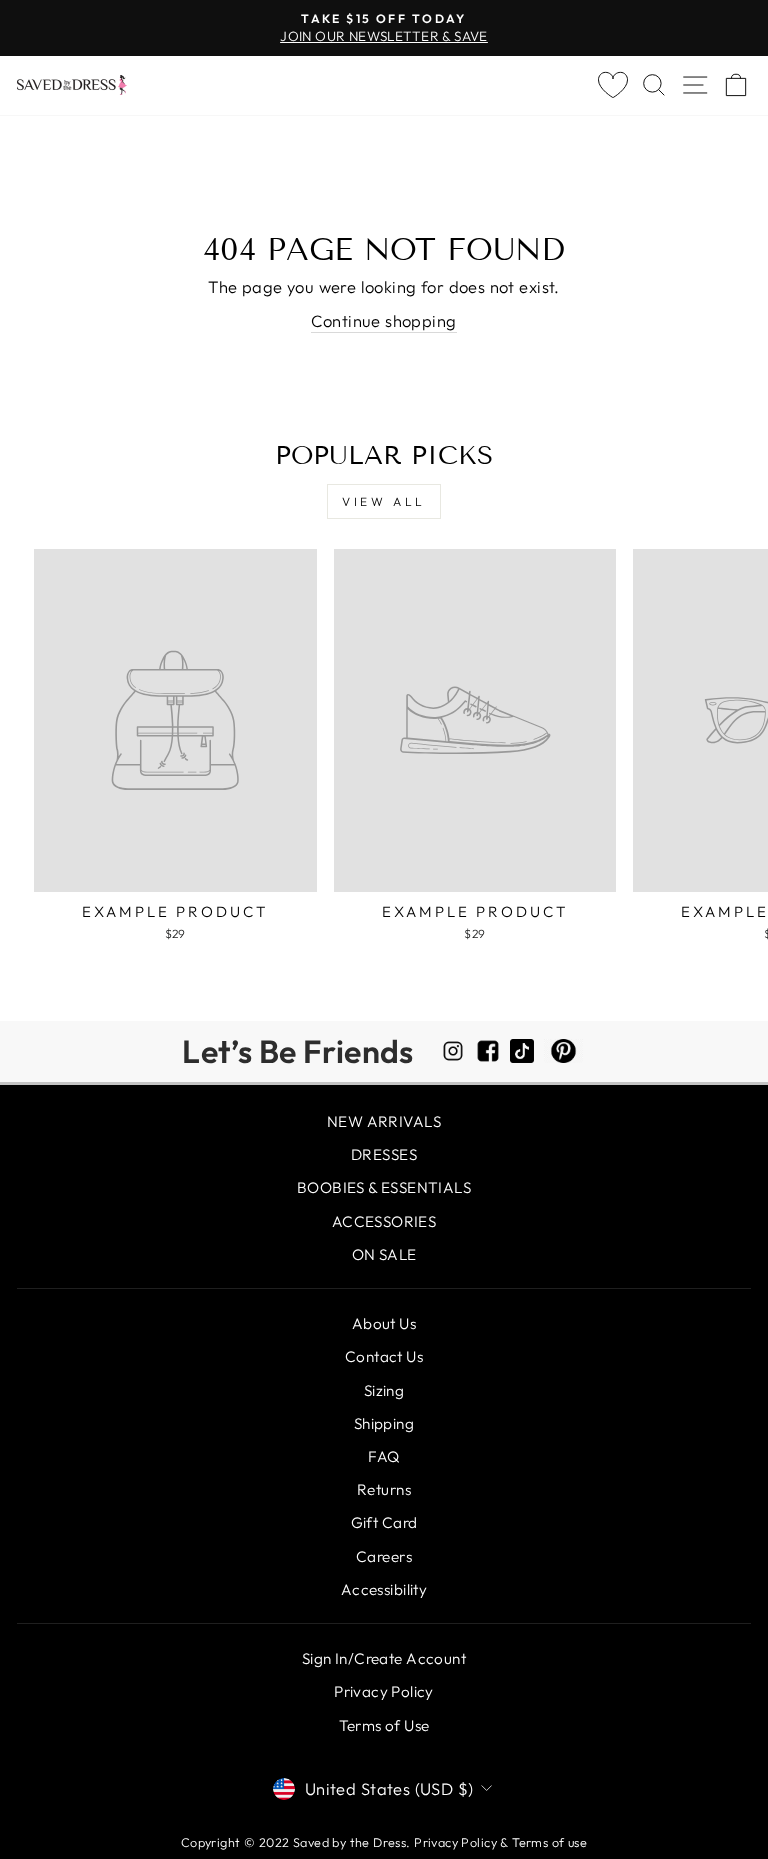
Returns (384, 1489)
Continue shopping (383, 320)
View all (384, 501)
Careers (384, 1556)
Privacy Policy (384, 1691)
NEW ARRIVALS (384, 1121)
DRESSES (384, 1154)
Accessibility (384, 1589)
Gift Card (384, 1522)
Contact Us (384, 1356)
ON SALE (384, 1254)
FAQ (383, 1456)
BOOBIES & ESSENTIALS (384, 1187)
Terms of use (549, 1842)
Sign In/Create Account (384, 1658)
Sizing (384, 1390)
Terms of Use (384, 1725)
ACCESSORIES (384, 1221)
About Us (384, 1323)
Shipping (384, 1423)
